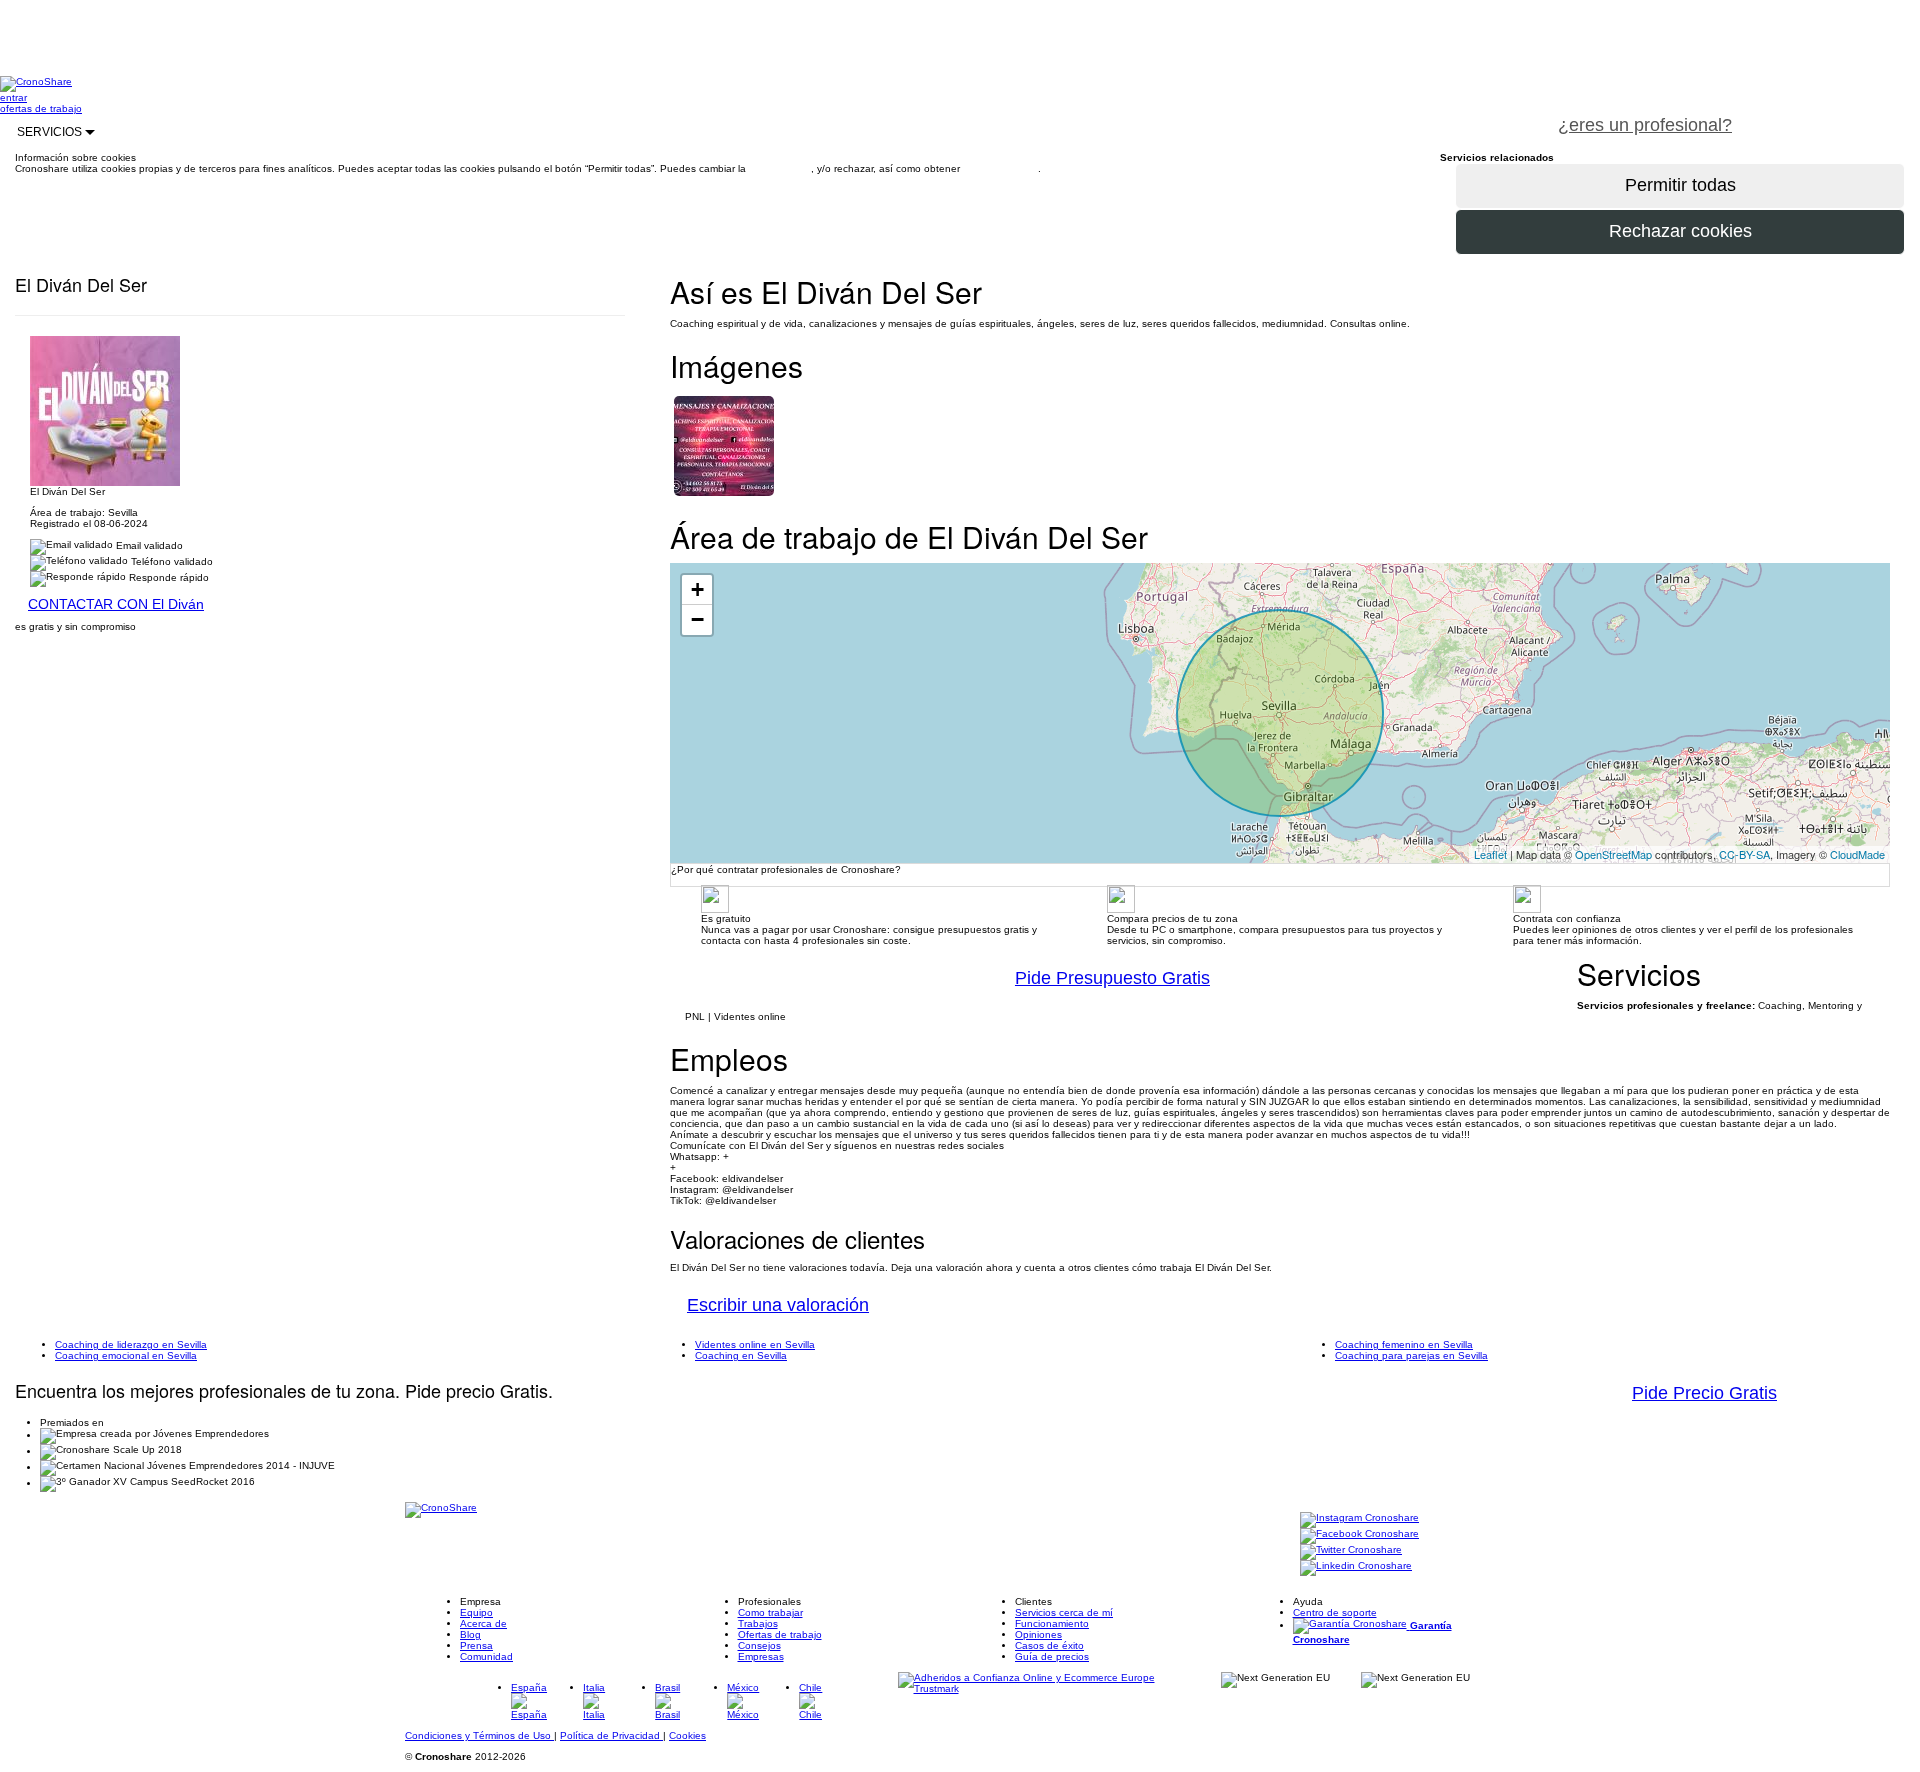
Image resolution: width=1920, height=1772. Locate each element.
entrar (13, 97)
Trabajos (758, 1623)
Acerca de (483, 1623)
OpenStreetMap (1613, 854)
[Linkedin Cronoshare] (1356, 1567)
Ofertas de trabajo (780, 1634)
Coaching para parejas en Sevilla (1411, 1355)
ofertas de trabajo (41, 108)
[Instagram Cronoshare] (1359, 1519)
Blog (470, 1634)
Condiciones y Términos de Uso (479, 1735)
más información (1000, 168)
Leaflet (1490, 854)
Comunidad (486, 1656)
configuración (780, 168)
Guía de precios (1052, 1656)
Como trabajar (770, 1612)
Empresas (761, 1656)
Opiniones (1038, 1634)
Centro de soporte (1335, 1612)
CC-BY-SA (1744, 854)
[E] (724, 444)
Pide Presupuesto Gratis (1112, 978)
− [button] (697, 619)
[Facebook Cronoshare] (1359, 1535)
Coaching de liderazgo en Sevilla (131, 1344)
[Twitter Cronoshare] (1351, 1551)
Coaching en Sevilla (741, 1355)
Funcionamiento (1052, 1623)
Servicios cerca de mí (1064, 1612)
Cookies (687, 1735)
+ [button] (697, 589)
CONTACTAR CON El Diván (116, 604)
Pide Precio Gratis (1704, 1393)
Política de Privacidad (611, 1735)
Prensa (476, 1645)
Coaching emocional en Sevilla (126, 1355)
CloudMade (1857, 854)
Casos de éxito (1049, 1645)
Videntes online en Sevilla (755, 1344)
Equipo (476, 1612)
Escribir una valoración (778, 1305)
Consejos (759, 1645)
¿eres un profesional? (1645, 125)
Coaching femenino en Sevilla (1404, 1344)
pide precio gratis (1834, 114)
